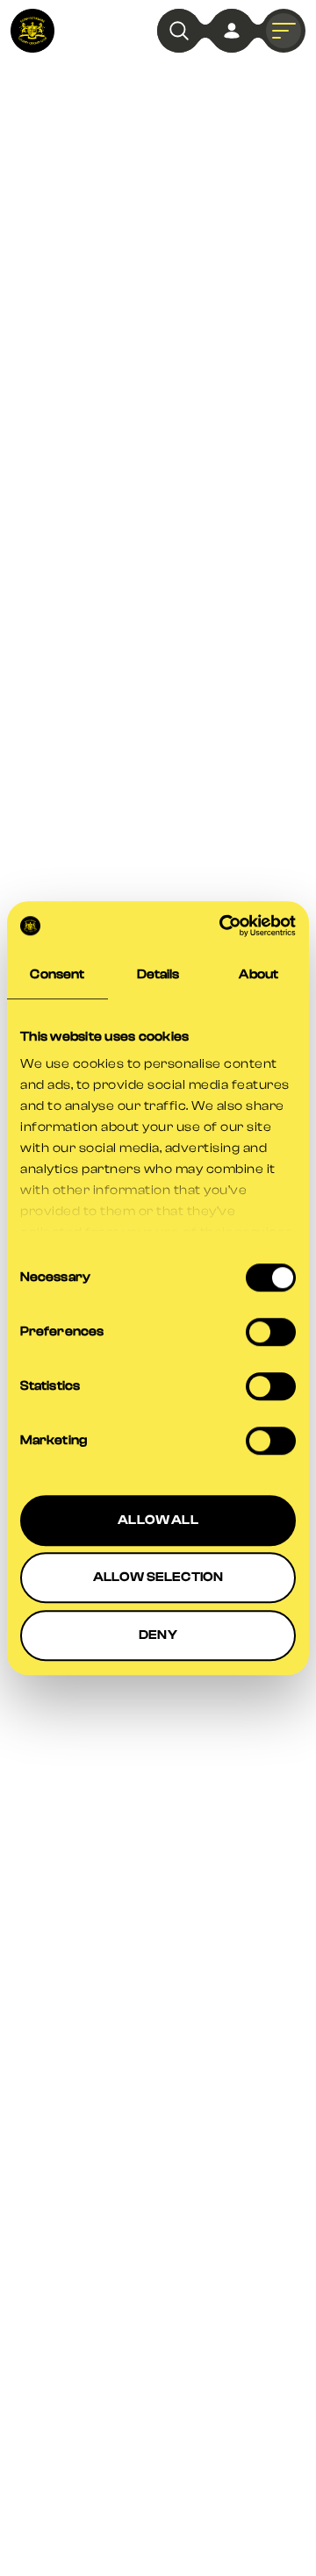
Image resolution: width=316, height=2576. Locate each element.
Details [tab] (158, 974)
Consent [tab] (57, 974)
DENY (158, 1635)
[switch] (271, 1332)
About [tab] (259, 974)
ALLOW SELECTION (158, 1577)
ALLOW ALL (158, 1520)
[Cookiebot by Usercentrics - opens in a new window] (223, 926)
